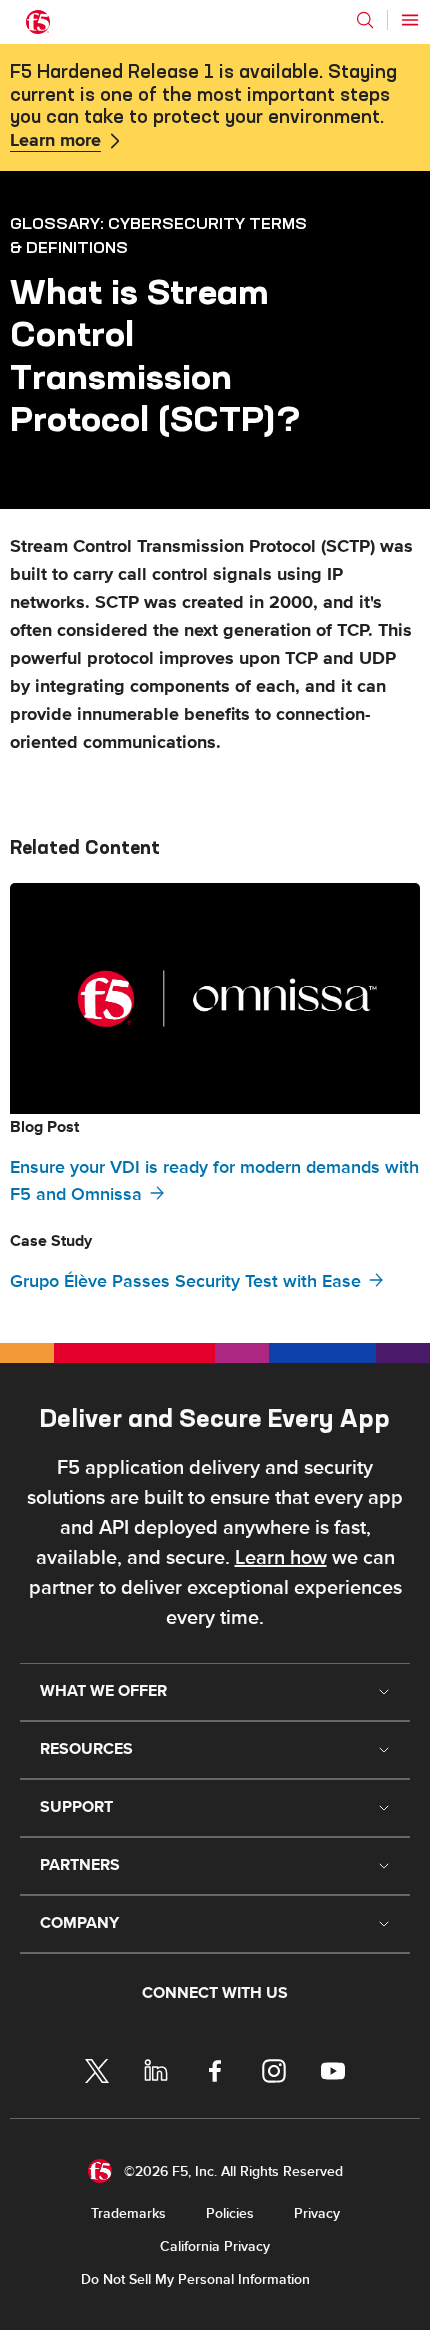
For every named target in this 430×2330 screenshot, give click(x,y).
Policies (230, 2213)
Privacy (317, 2213)
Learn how (281, 1558)
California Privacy (215, 2246)
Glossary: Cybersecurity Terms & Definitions (158, 235)
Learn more (55, 141)
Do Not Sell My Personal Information (195, 2279)
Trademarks (128, 2213)
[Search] (365, 20)
